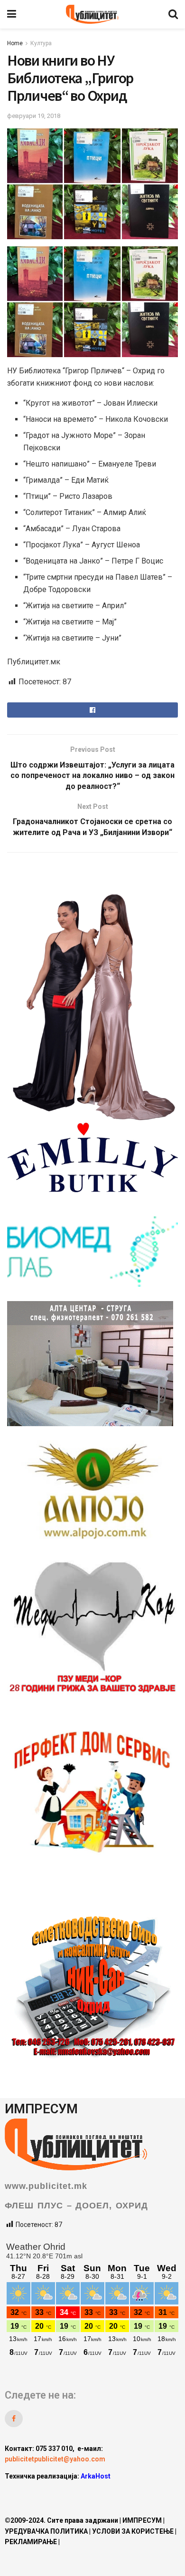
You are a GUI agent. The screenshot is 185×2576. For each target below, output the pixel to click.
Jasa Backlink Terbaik (111, 2494)
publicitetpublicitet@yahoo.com (55, 2459)
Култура (41, 43)
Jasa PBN (54, 2494)
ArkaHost (96, 2476)
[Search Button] (173, 14)
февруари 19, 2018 (34, 116)
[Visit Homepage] (92, 14)
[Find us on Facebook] (14, 2419)
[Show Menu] (12, 14)
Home (15, 43)
